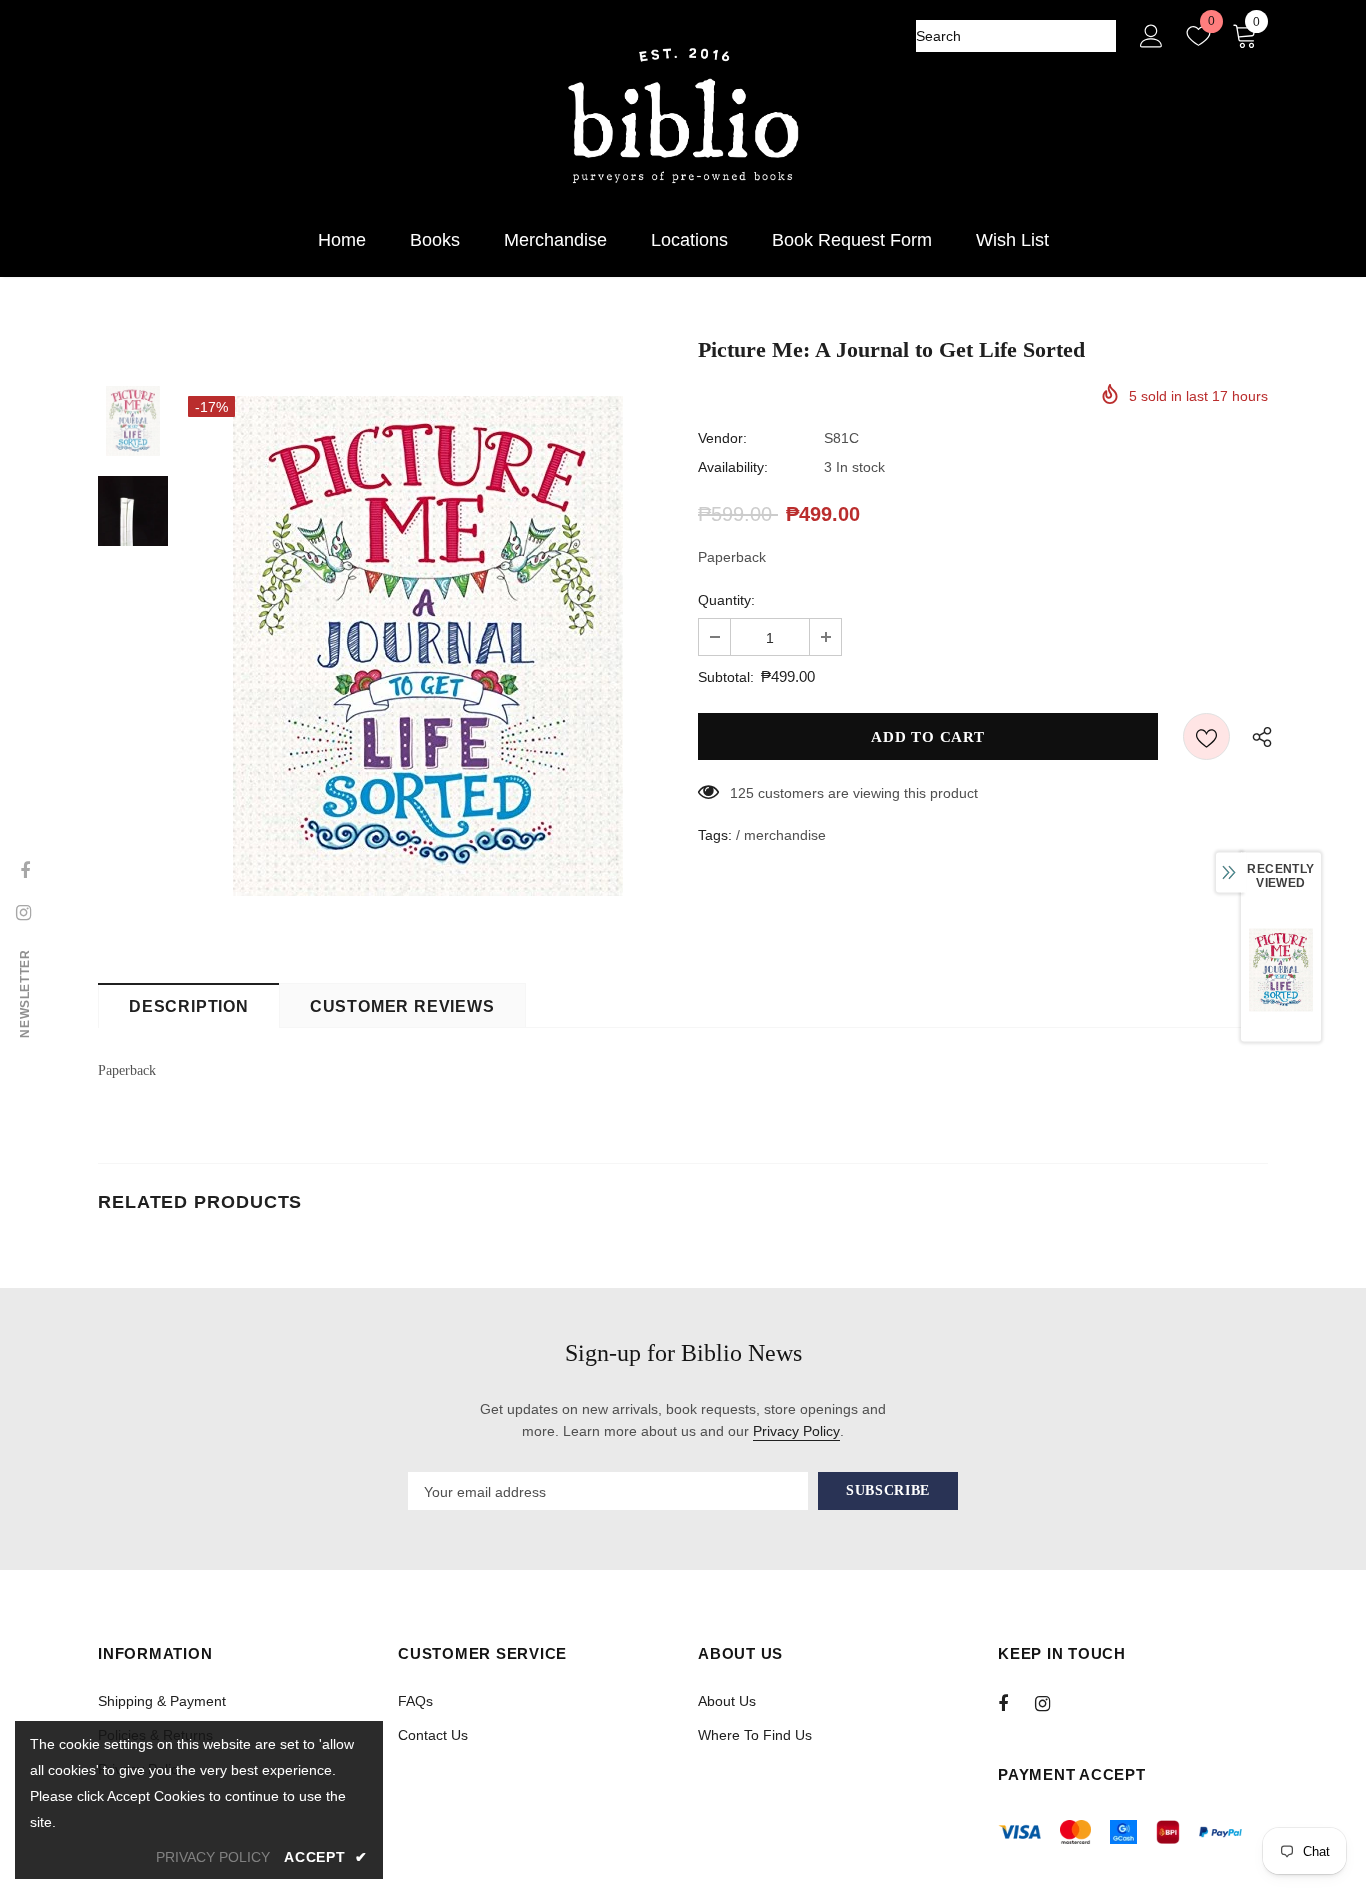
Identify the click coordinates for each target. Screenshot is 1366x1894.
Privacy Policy (796, 1431)
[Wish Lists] (1206, 736)
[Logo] (683, 116)
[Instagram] (1053, 1703)
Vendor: (722, 438)
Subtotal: (726, 677)
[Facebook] (1016, 1703)
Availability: (733, 467)
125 (742, 793)
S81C (841, 438)
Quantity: (726, 600)
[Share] (1257, 736)
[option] (428, 646)
